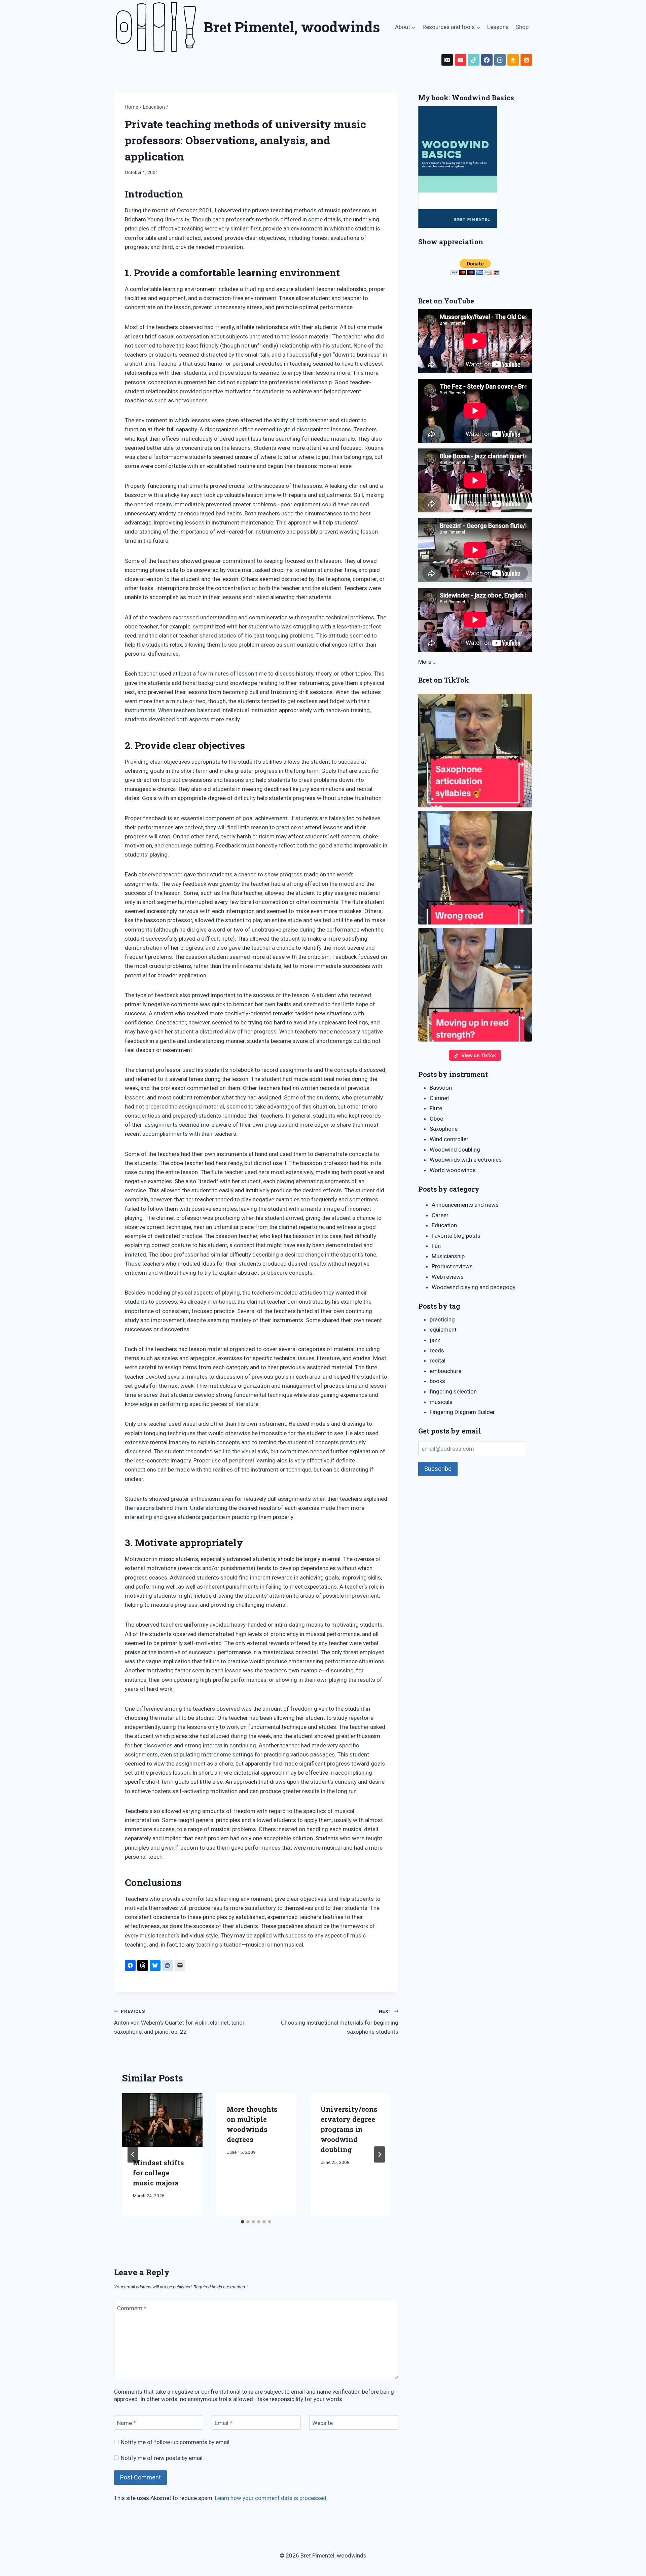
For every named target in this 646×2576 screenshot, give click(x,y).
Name (127, 2423)
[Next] (380, 2154)
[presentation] (162, 2120)
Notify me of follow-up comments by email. (176, 2442)
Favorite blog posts (456, 1236)
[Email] (447, 60)
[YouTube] (461, 60)
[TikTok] (474, 60)
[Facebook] (487, 60)
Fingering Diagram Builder (462, 1412)
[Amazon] (513, 60)
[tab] (243, 2222)
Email (224, 2423)
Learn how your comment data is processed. (271, 2498)
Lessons (498, 27)
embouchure (445, 1371)
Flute (436, 1108)
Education (444, 1225)
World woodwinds (453, 1170)
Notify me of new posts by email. (162, 2458)
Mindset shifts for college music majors (158, 2173)
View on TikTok (479, 1055)
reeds (437, 1350)
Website (322, 2423)
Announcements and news (465, 1205)
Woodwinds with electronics (466, 1160)
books (437, 1381)
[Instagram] (500, 60)
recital (438, 1360)
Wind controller (449, 1139)
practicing (442, 1319)
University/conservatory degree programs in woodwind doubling (349, 2129)
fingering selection (453, 1391)
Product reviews (452, 1266)
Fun (436, 1246)
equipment (443, 1330)
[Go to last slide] (133, 2154)
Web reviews (448, 1277)
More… (427, 662)
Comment (132, 2308)
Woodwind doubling (455, 1150)
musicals (441, 1402)
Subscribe (438, 1469)
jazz (435, 1340)
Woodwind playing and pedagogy (474, 1287)
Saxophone (444, 1129)
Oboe (436, 1119)
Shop (522, 27)
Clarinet (439, 1098)
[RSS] (526, 60)
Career (440, 1215)
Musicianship (448, 1256)
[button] (475, 751)
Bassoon (441, 1088)
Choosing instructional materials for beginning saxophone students (339, 2022)
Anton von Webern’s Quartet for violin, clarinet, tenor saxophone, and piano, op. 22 (179, 2022)
